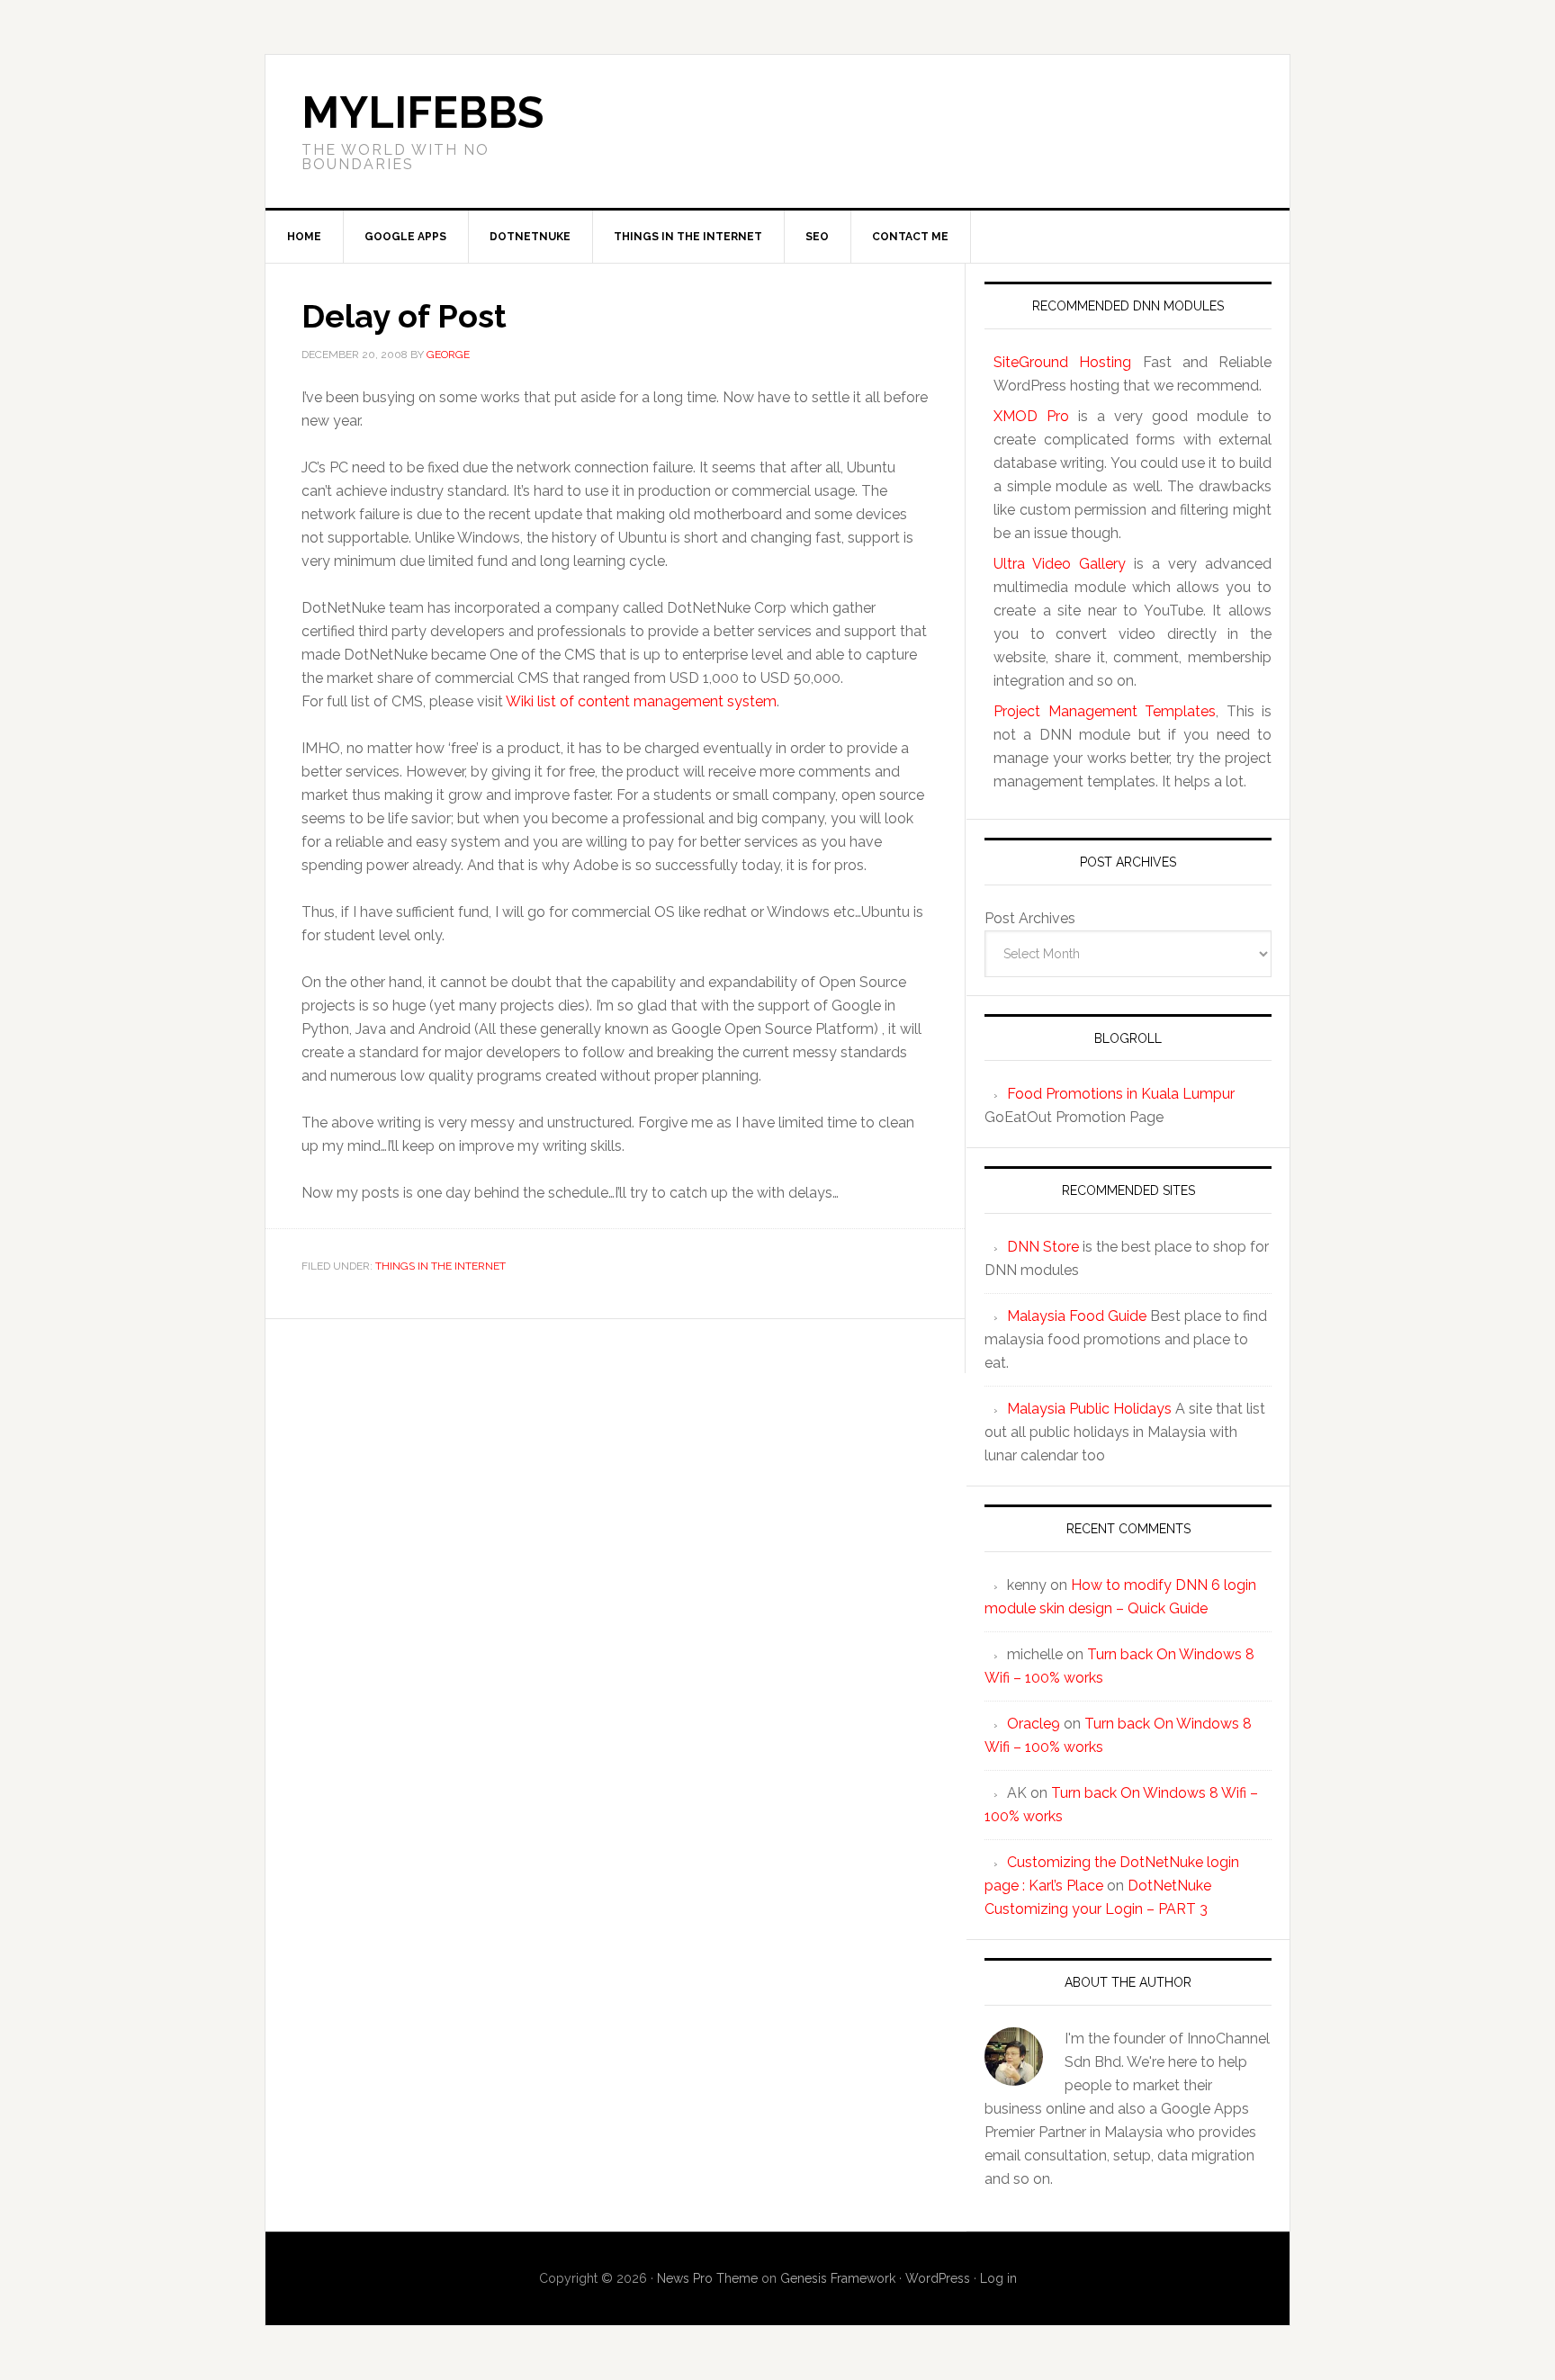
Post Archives (1030, 918)
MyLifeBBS (422, 112)
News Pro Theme (707, 2278)
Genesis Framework (838, 2278)
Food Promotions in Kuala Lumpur (1121, 1094)
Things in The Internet (440, 1266)
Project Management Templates (1105, 711)
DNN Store (1043, 1247)
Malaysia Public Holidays (1089, 1409)
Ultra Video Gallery (1060, 564)
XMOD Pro (1031, 416)
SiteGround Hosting (1062, 362)
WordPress (938, 2278)
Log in (998, 2278)
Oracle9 (1034, 1724)
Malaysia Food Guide (1077, 1316)
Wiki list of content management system (641, 701)
